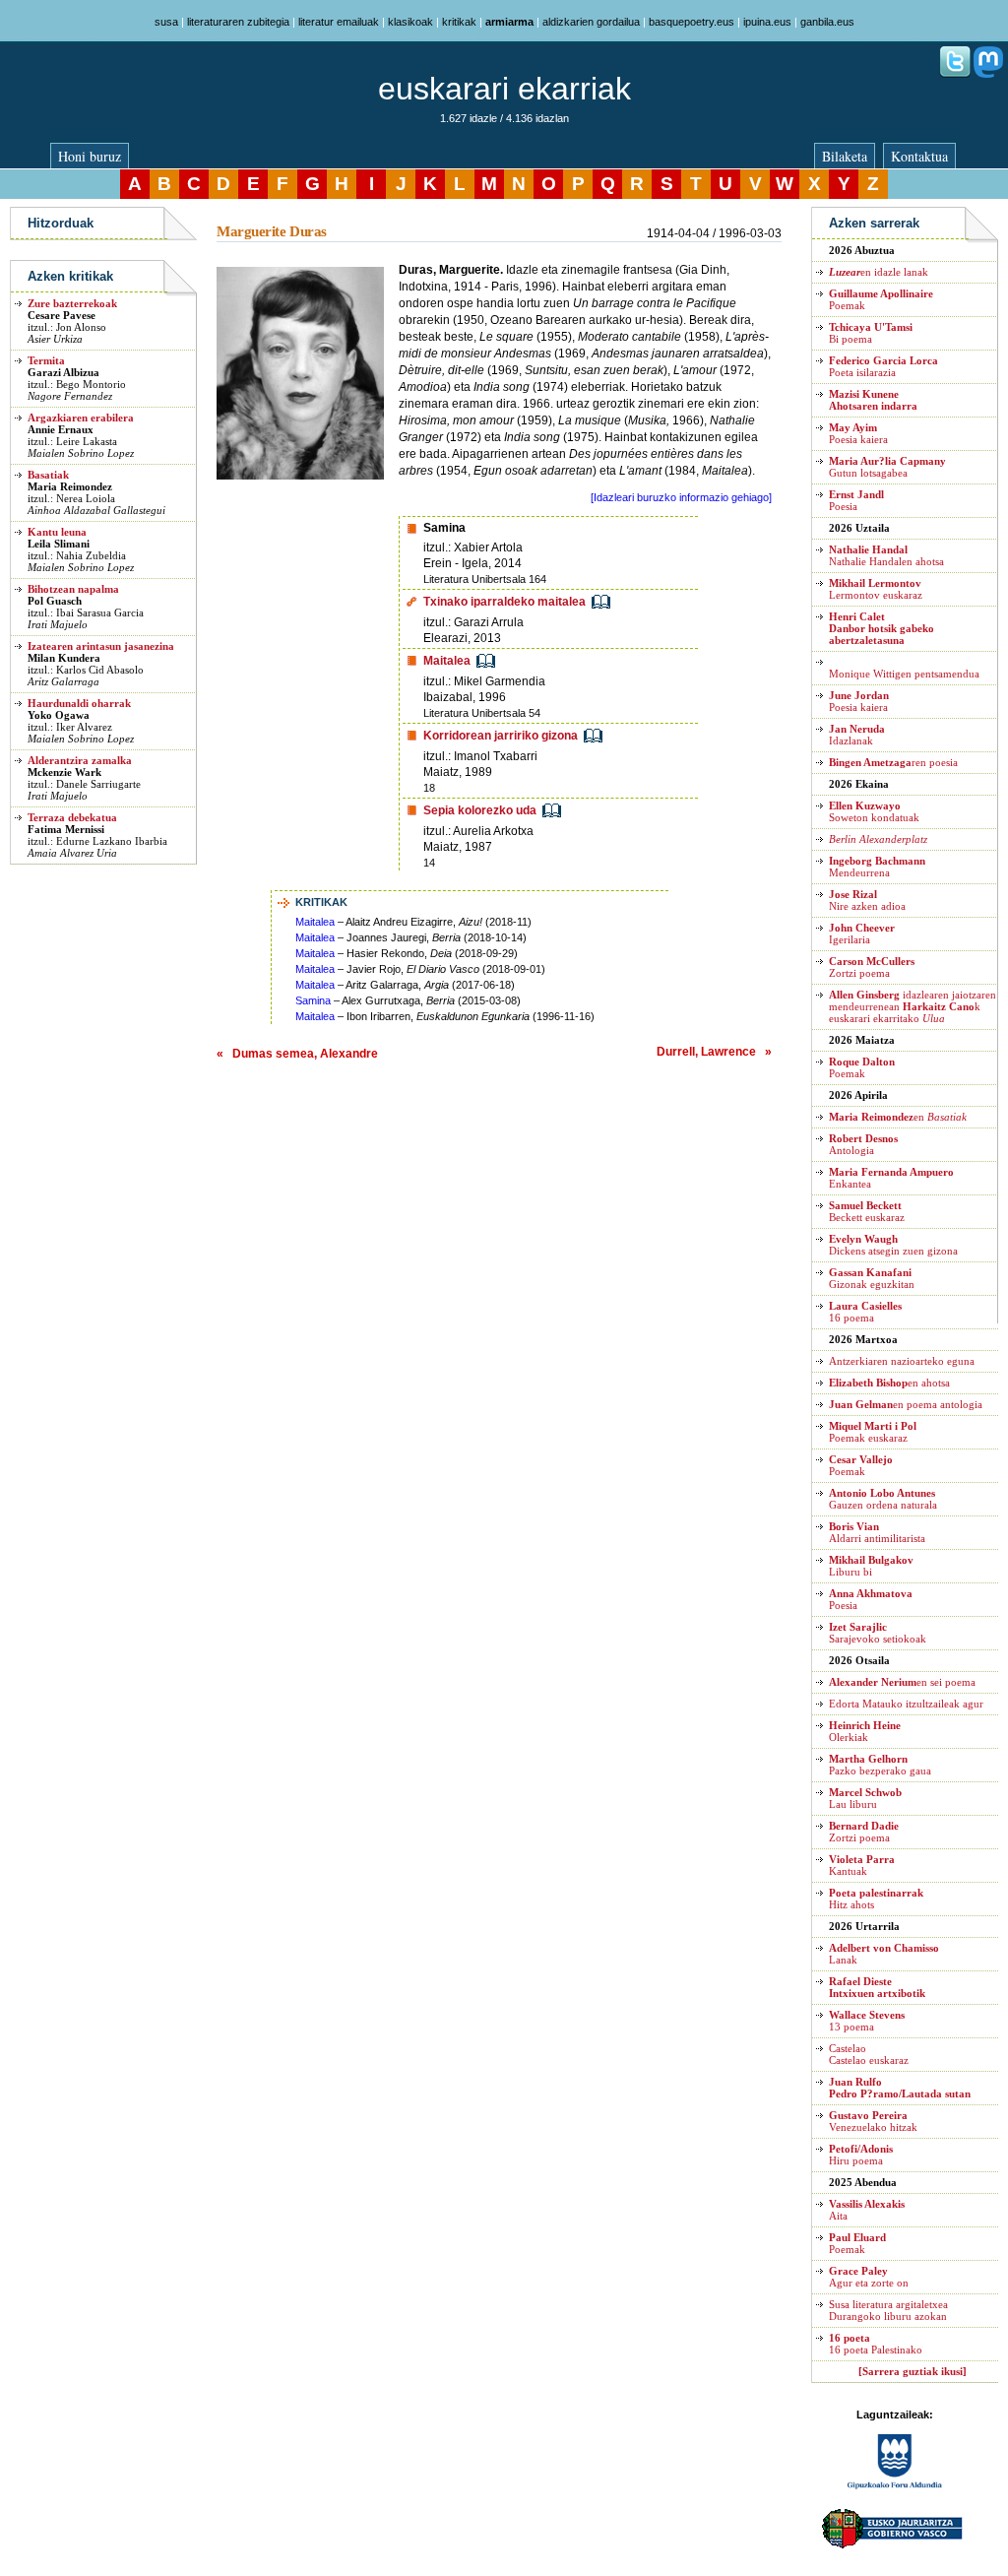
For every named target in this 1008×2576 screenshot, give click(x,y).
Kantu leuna (57, 532)
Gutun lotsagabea (887, 467)
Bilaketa (845, 156)
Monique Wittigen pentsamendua (904, 674)
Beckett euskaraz (867, 1211)
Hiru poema (861, 2155)
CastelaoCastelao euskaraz (869, 2054)
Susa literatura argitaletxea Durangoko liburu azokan (888, 2310)
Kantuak (862, 1865)
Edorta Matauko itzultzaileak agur (906, 1704)
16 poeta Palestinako (876, 2344)
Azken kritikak (70, 276)
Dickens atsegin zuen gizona (893, 1245)
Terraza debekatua (72, 817)
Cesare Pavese (62, 315)
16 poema (865, 1312)
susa (166, 22)
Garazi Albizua (63, 372)
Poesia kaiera (858, 433)
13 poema (867, 2021)
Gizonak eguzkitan (872, 1278)
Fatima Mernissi (66, 829)
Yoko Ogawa (59, 715)
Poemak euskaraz (873, 1432)
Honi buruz (90, 156)
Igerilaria (862, 934)
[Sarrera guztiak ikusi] (913, 2371)
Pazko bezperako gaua (880, 1765)
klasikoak (410, 22)
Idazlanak (857, 735)
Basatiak (48, 475)
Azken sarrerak (874, 223)
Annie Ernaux (61, 429)
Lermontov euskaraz (876, 589)
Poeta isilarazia (883, 366)
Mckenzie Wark (64, 772)
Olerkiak (865, 1731)
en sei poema (902, 1682)
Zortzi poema (872, 967)
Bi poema (871, 333)
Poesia (856, 500)
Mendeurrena (877, 867)
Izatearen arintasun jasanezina (101, 646)
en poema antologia (906, 1404)
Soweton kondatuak (874, 811)
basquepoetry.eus (692, 22)
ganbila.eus (827, 22)
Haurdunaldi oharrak (79, 703)
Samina (313, 1000)
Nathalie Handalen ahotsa (886, 555)
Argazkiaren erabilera (81, 418)
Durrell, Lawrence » (714, 1052)
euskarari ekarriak (504, 89)
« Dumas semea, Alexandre (297, 1054)
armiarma (509, 22)
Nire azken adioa (867, 900)
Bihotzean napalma (73, 589)
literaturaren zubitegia (238, 22)
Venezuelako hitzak (873, 2121)
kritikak (459, 22)
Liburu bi (871, 1566)
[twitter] (955, 74)
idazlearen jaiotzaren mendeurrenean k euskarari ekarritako (913, 1006)
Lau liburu (865, 1798)
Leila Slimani (59, 544)
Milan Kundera (64, 658)
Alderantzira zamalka (80, 760)
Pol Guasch (55, 601)
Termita (46, 360)
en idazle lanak (879, 272)
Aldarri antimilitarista (877, 1532)
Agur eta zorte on (869, 2277)
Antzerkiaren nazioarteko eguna (902, 1361)
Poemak (862, 1067)
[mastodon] (988, 74)
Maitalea (315, 922)
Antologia (863, 1144)
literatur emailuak (339, 22)
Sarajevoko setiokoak (878, 1633)
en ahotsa (889, 1383)
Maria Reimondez (70, 486)
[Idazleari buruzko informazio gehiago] (681, 497)
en (898, 1117)
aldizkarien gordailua (591, 22)
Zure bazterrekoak (72, 303)
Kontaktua (919, 156)
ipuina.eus (767, 22)
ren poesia (893, 762)
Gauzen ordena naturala (883, 1499)
